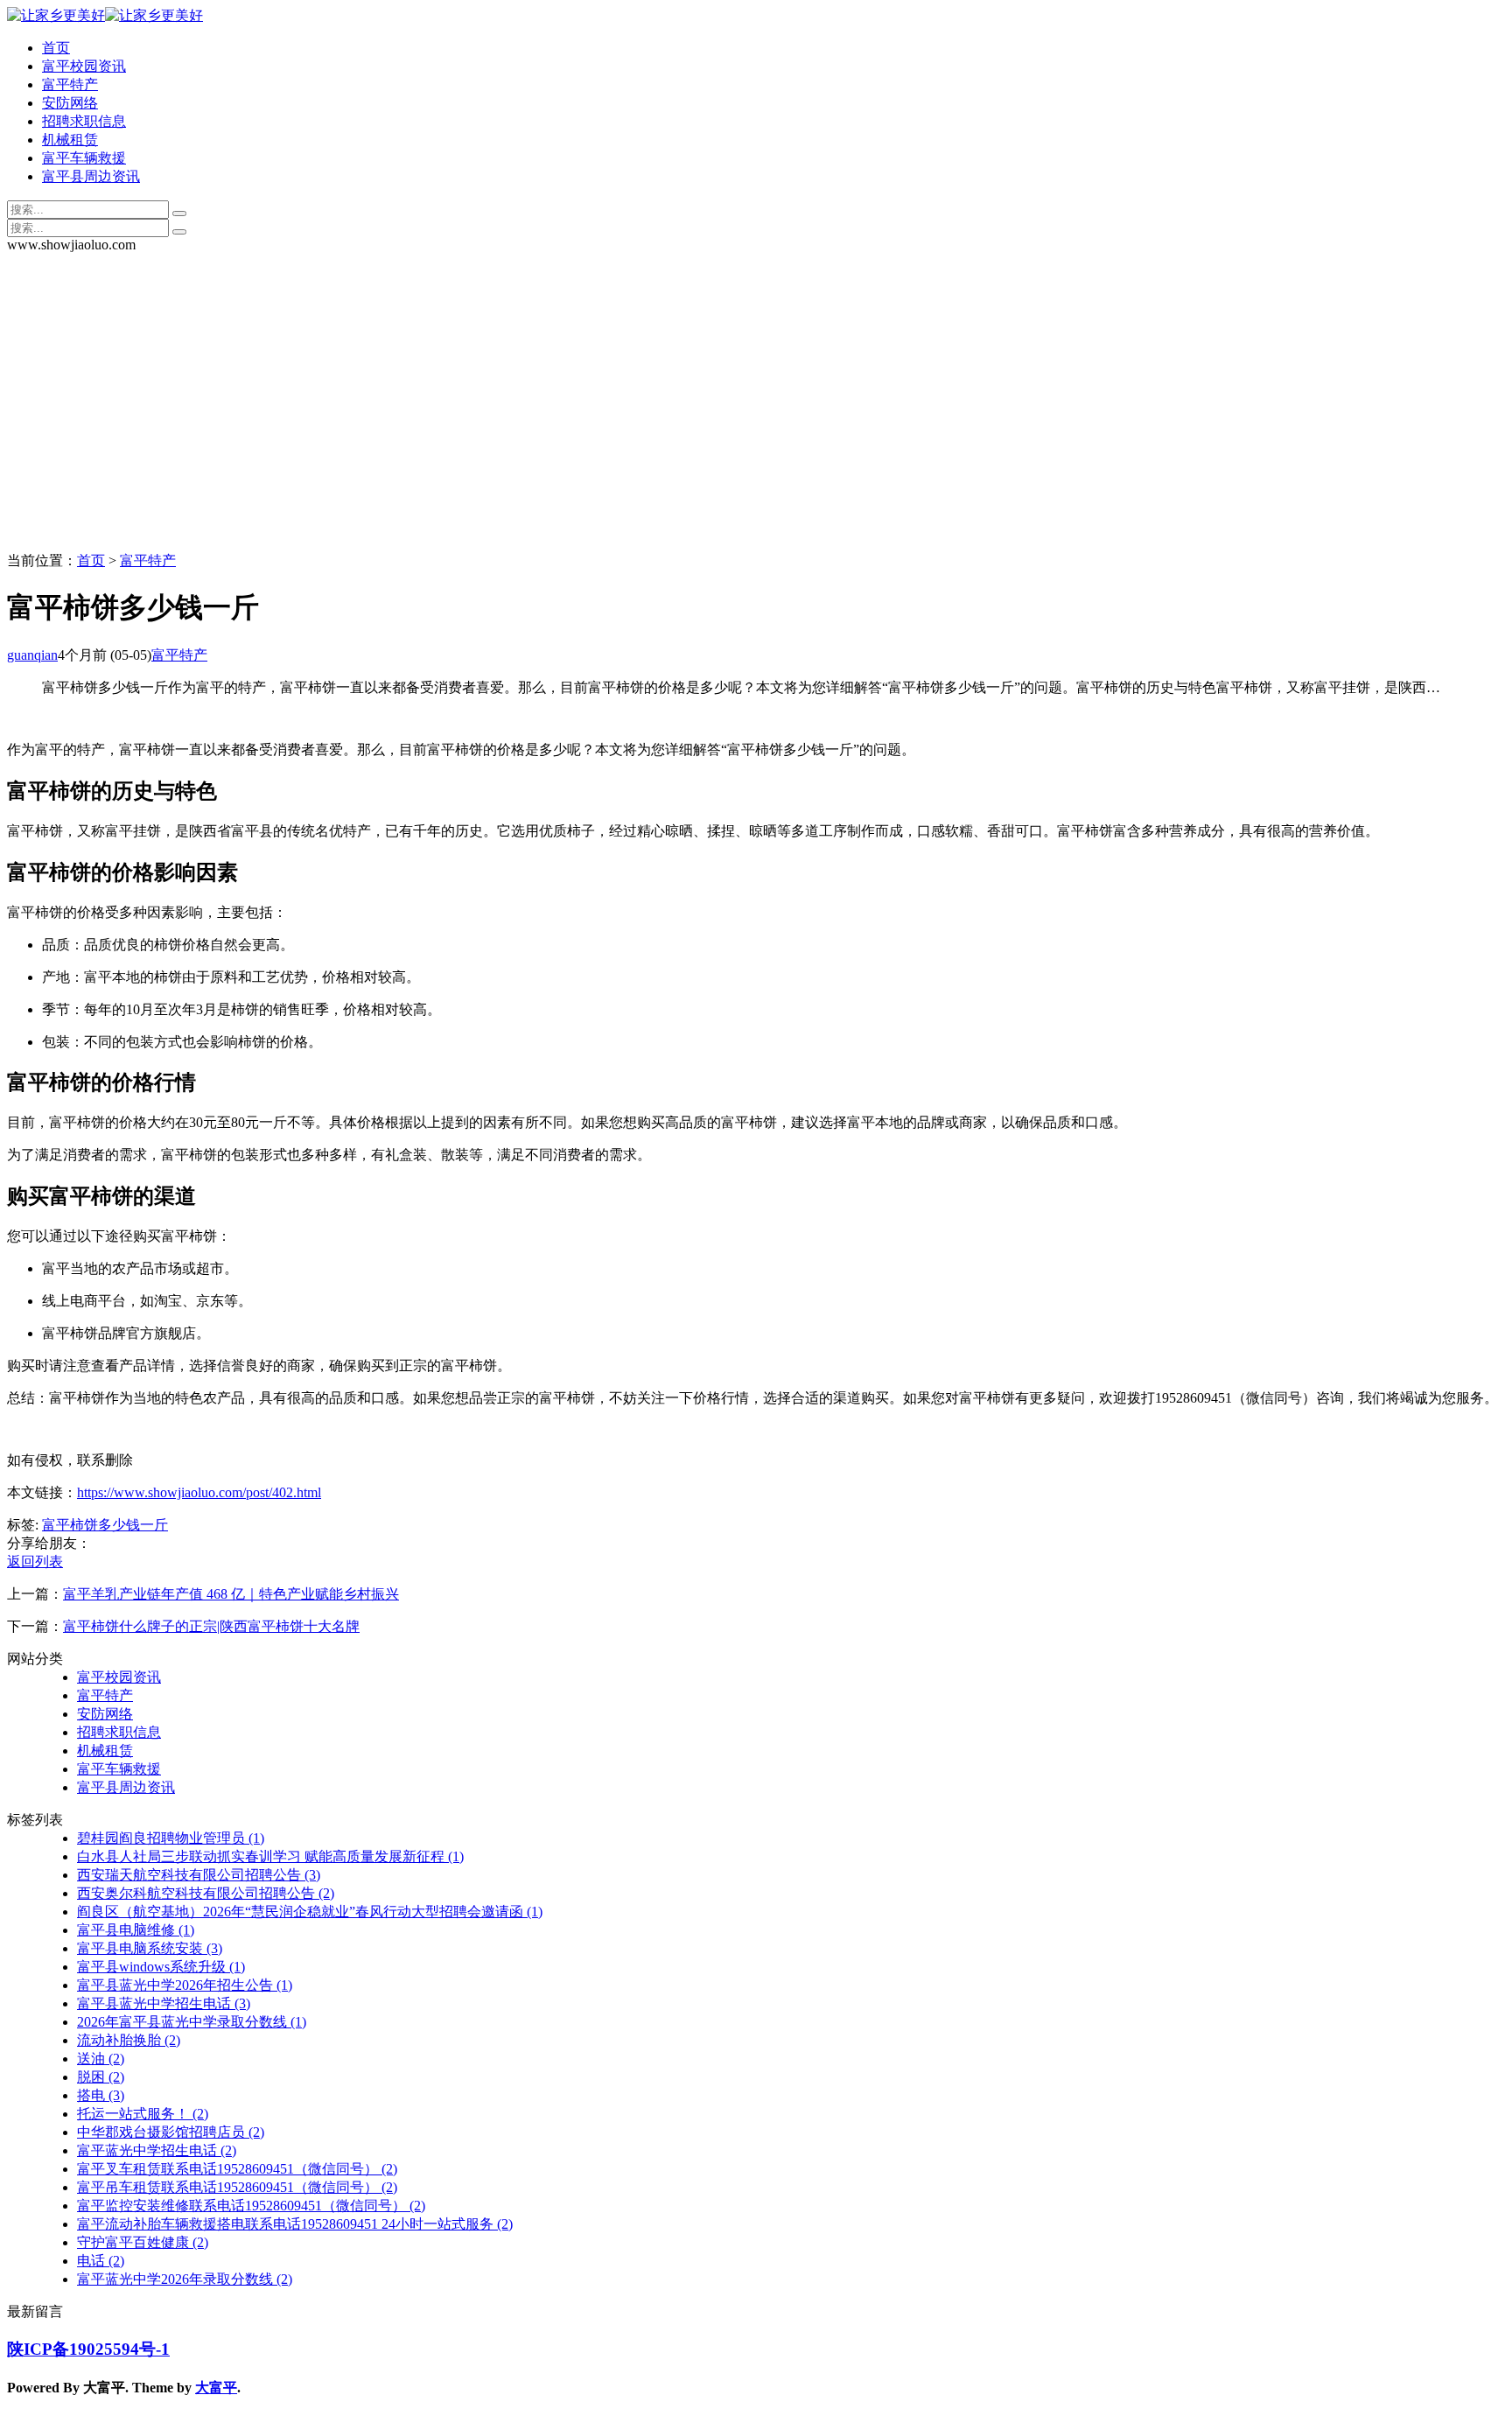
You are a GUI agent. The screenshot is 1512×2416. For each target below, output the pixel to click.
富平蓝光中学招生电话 (157, 2150)
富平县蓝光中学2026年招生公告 (185, 1985)
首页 (56, 48)
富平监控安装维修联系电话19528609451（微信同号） (251, 2206)
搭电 (101, 2095)
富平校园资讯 (84, 66)
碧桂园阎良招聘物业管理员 (171, 1838)
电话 (101, 2261)
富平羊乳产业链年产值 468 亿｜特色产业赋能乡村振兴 (231, 1594)
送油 (101, 2059)
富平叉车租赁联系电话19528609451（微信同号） (237, 2169)
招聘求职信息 (84, 121)
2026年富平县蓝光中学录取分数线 (192, 2022)
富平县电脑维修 (136, 1930)
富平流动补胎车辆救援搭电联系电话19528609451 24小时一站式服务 (295, 2224)
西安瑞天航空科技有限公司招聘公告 (199, 1875)
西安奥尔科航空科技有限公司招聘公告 (206, 1893)
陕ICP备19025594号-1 (88, 2349)
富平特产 (70, 84)
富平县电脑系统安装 (150, 1948)
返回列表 (35, 1562)
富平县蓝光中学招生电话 (164, 2003)
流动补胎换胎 (129, 2040)
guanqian (32, 655)
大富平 (216, 2388)
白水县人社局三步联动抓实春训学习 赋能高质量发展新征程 (270, 1856)
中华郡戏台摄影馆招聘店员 (171, 2132)
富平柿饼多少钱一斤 (105, 1525)
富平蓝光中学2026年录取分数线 (185, 2279)
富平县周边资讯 (91, 176)
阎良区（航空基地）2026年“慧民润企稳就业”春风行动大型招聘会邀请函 (310, 1912)
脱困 (101, 2077)
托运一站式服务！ (143, 2114)
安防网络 (70, 103)
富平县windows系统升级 (161, 1967)
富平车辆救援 (84, 158)
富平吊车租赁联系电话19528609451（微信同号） (237, 2187)
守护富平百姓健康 (143, 2242)
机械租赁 (70, 140)
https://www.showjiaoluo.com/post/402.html (199, 1492)
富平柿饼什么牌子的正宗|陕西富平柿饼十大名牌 (211, 1626)
